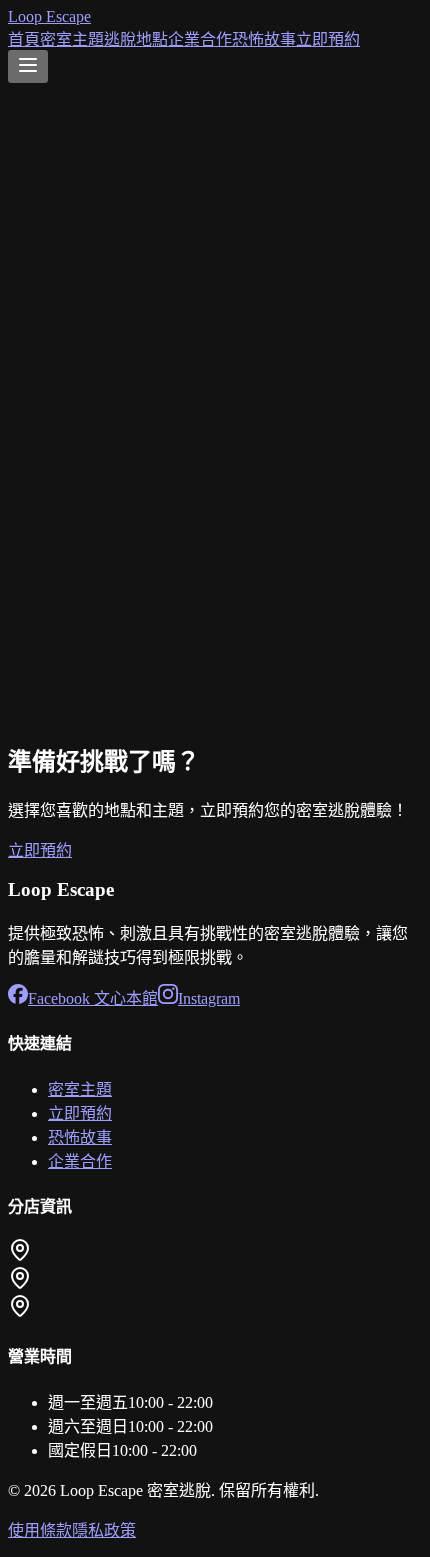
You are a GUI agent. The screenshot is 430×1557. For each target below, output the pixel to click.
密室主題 (72, 39)
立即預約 (328, 39)
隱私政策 (104, 1530)
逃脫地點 (136, 39)
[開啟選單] (28, 66)
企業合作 (200, 39)
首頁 (24, 39)
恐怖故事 (264, 39)
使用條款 (40, 1530)
